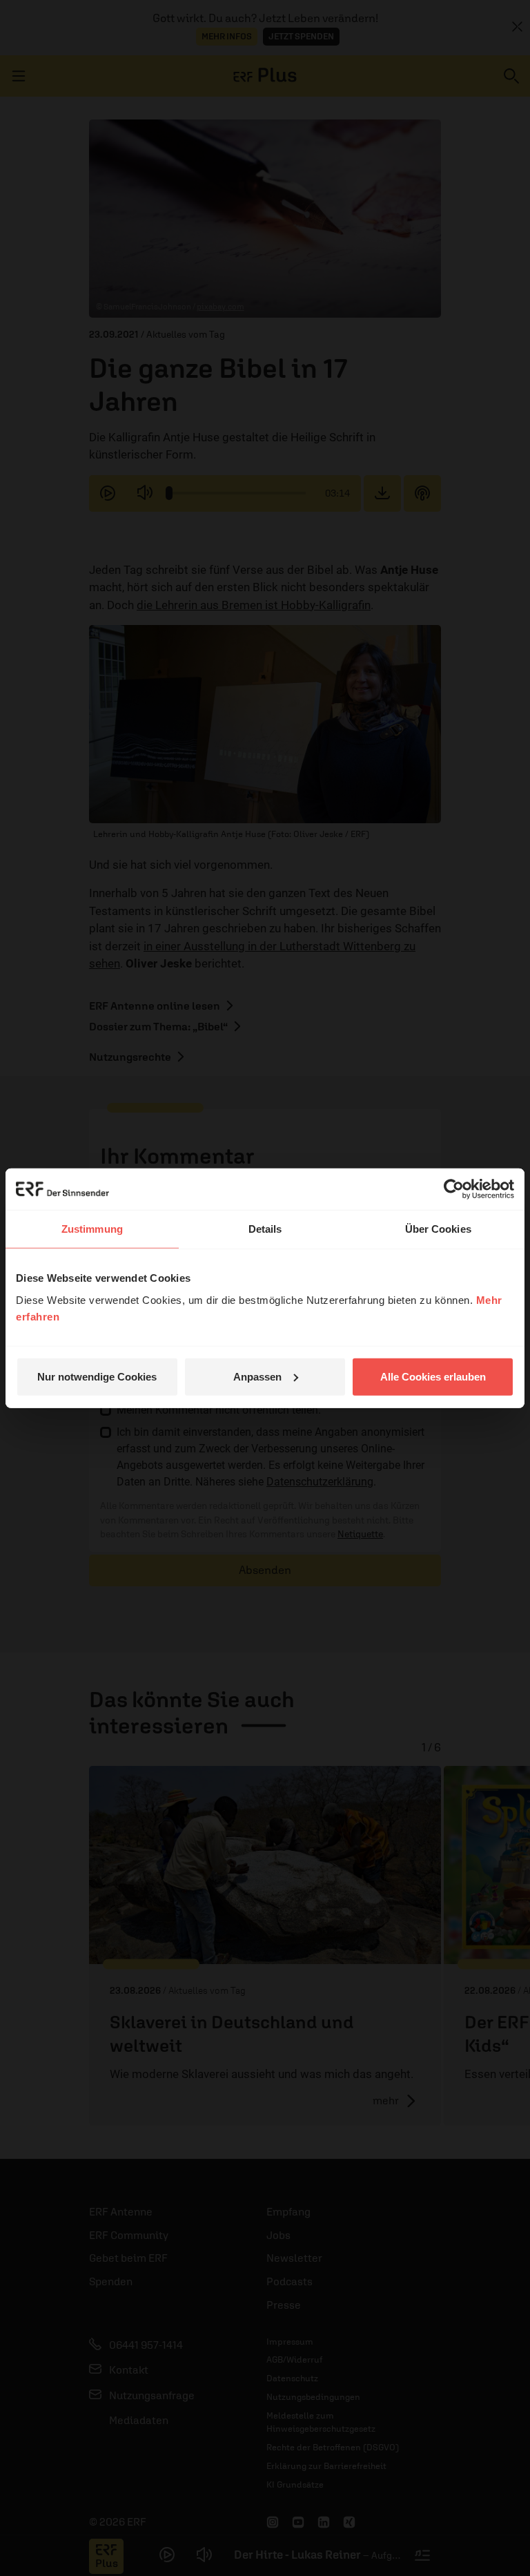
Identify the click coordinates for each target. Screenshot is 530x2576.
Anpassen (257, 1376)
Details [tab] (265, 1229)
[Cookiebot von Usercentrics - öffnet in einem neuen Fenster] (454, 1189)
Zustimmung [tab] (92, 1229)
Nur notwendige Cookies (97, 1376)
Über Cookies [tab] (438, 1229)
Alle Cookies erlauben (433, 1376)
